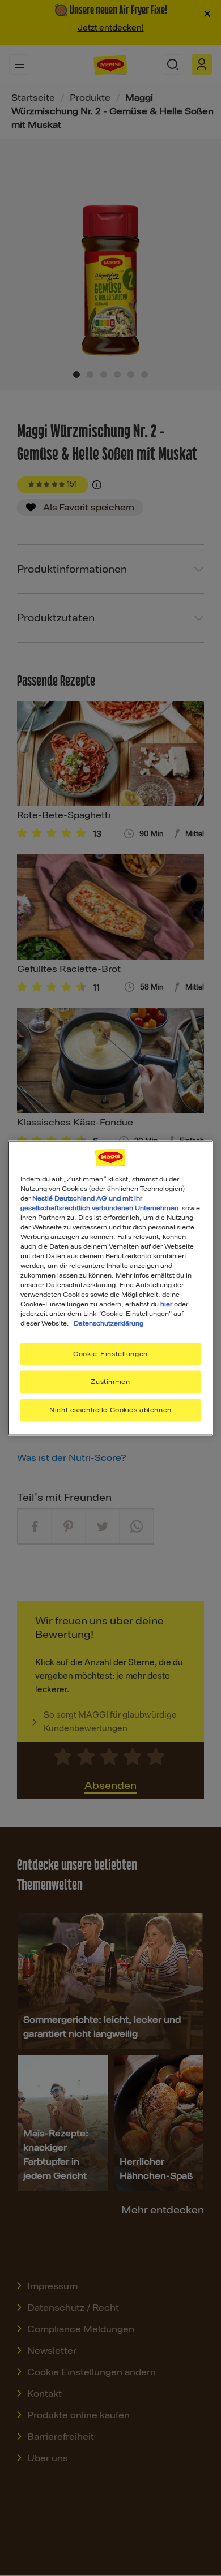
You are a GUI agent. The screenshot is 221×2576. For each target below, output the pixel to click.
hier (166, 1304)
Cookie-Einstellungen (110, 1353)
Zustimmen (110, 1382)
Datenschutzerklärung (109, 1323)
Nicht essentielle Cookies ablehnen (110, 1410)
